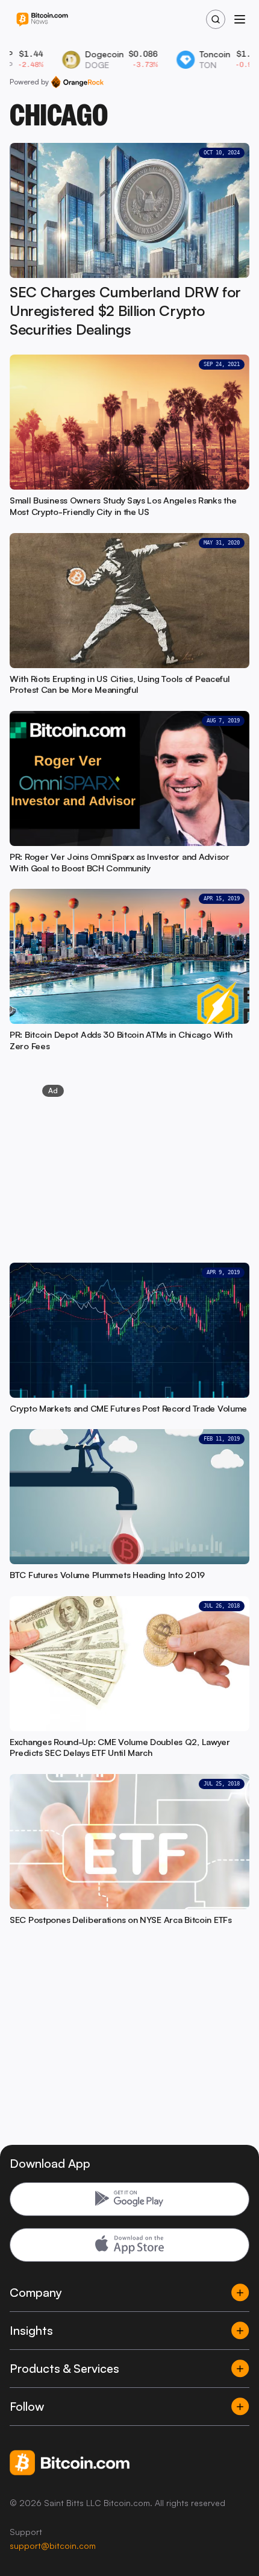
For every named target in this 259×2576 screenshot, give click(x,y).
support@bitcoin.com (53, 2546)
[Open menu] (240, 19)
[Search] (216, 19)
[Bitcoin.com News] (42, 20)
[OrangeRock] (77, 82)
